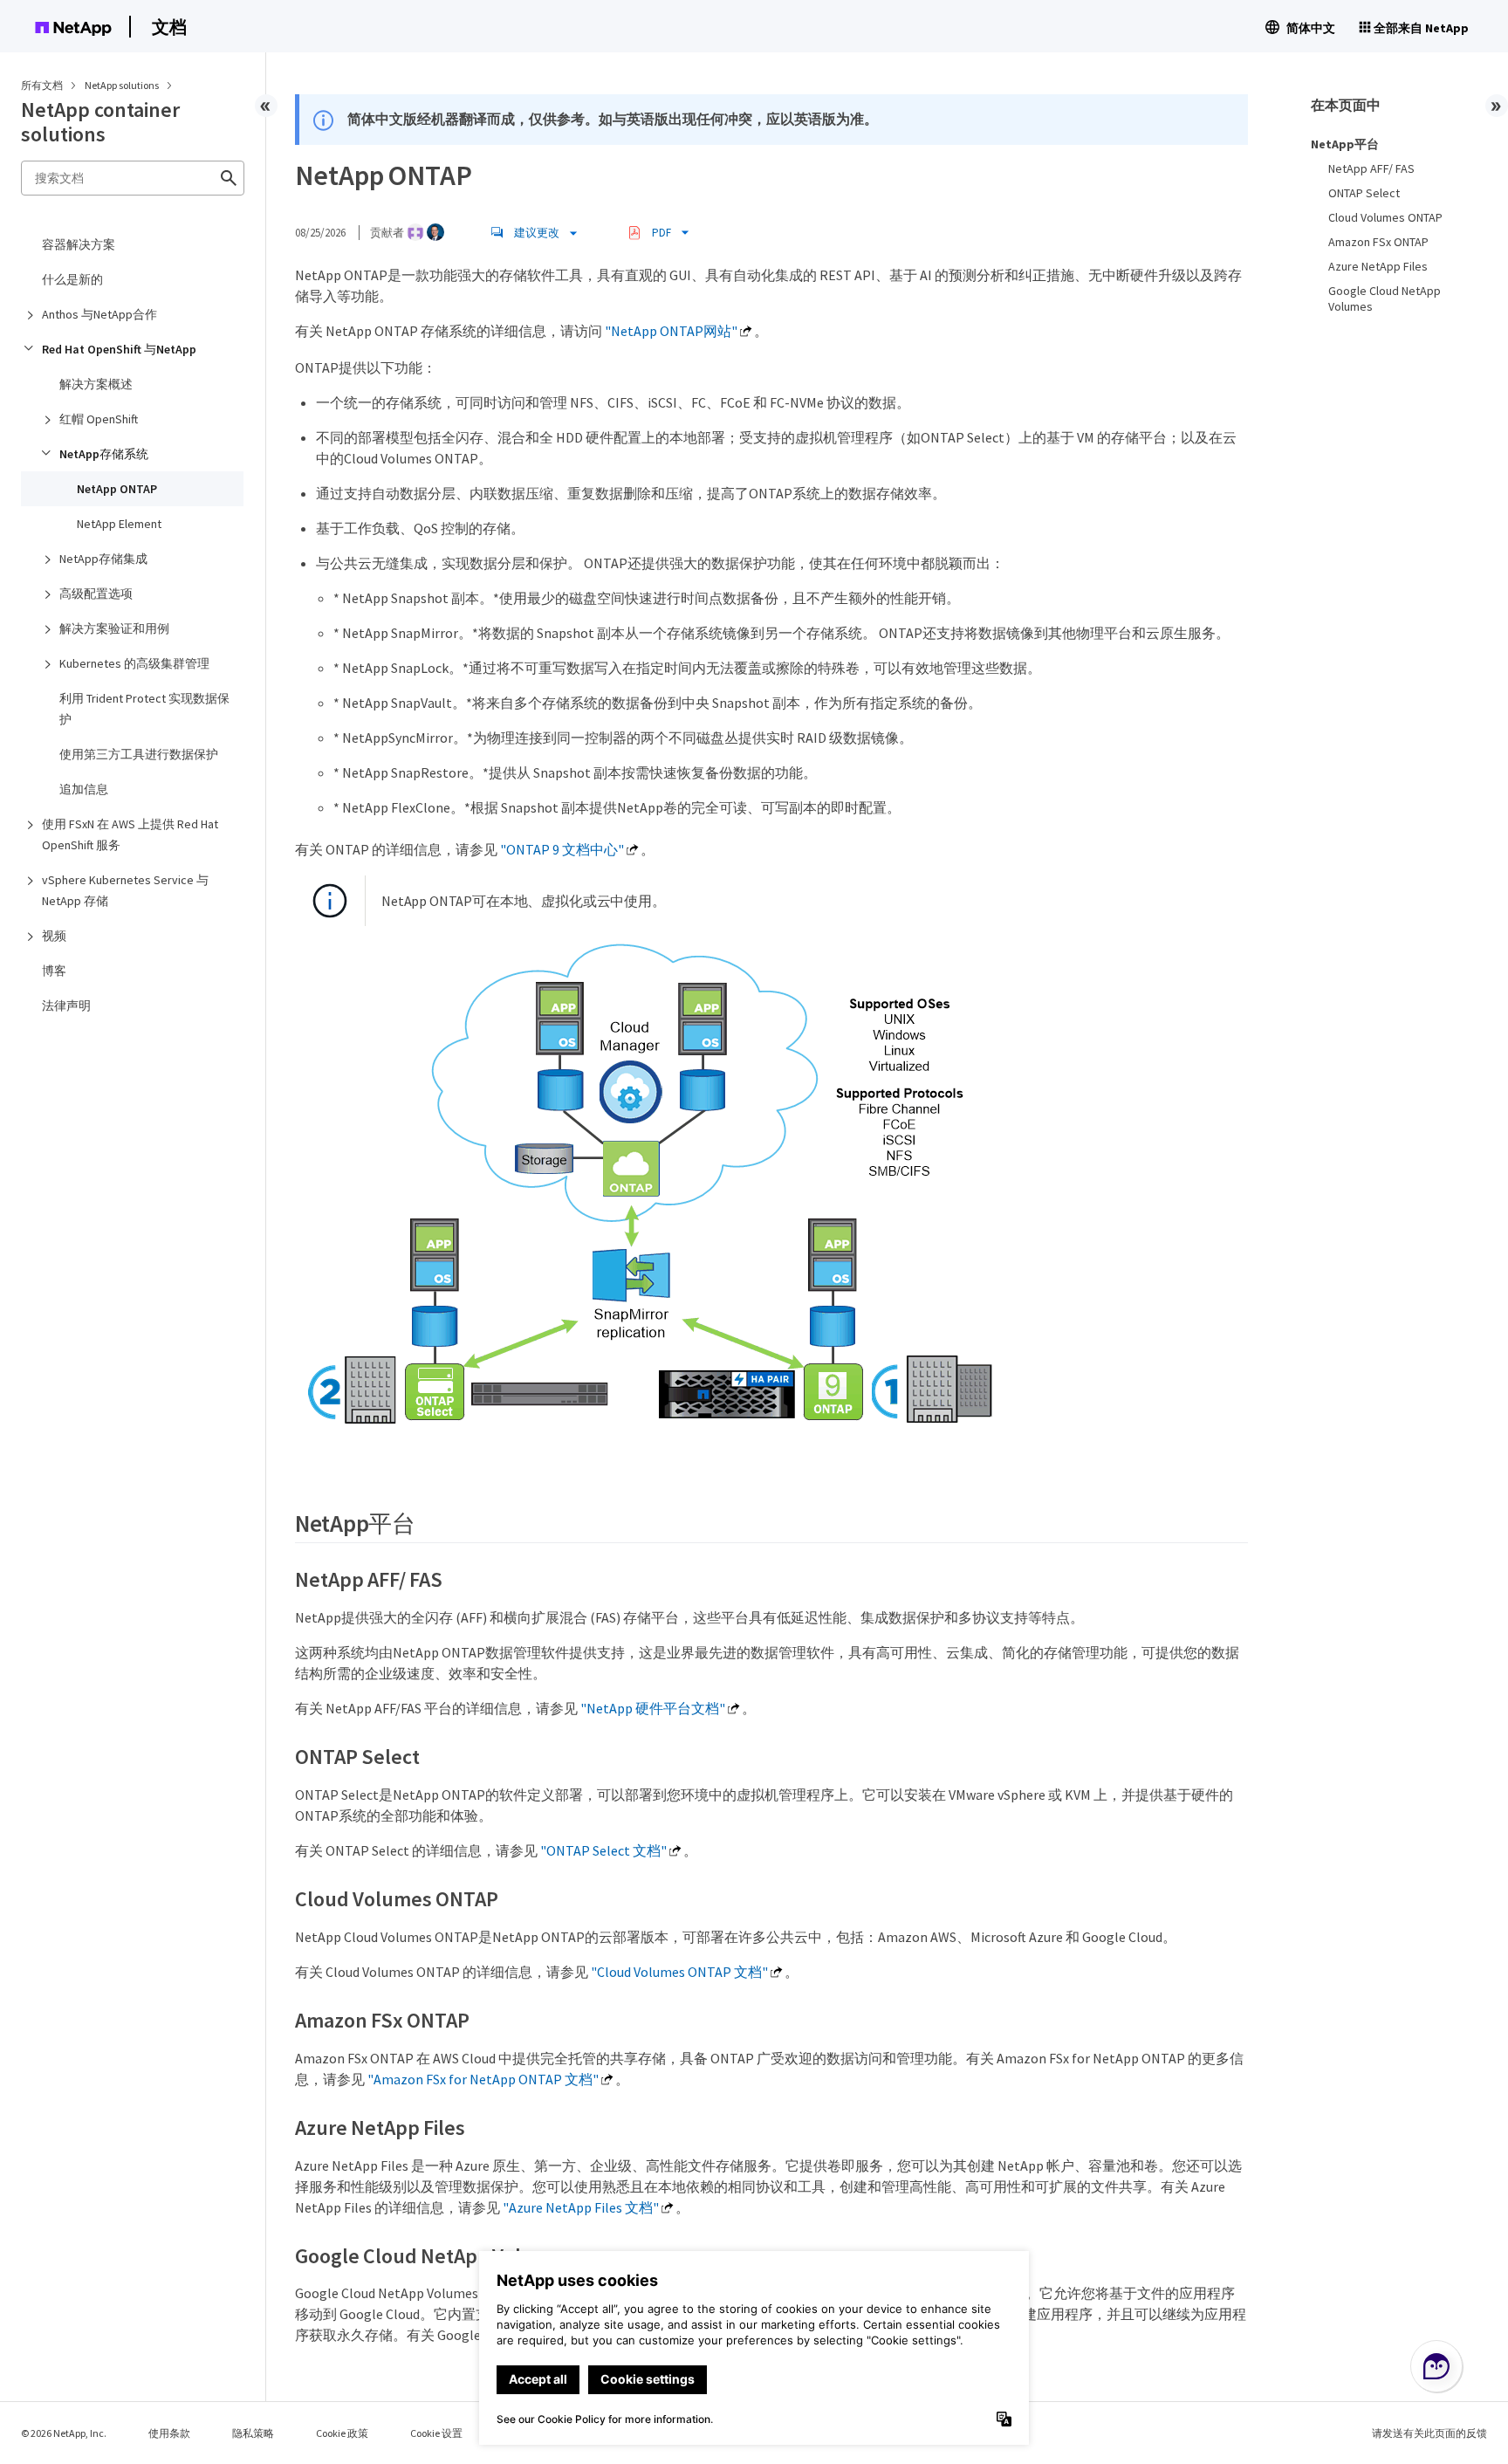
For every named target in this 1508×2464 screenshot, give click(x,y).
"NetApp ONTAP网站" (671, 331)
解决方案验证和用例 (114, 628)
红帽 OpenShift (99, 419)
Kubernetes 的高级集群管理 (134, 663)
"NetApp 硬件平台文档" (653, 1708)
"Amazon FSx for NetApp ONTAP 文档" (483, 2079)
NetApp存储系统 (104, 454)
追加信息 (84, 789)
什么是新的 (72, 279)
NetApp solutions (123, 85)
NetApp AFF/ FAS (1371, 168)
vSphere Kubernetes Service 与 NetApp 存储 (125, 890)
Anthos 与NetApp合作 (99, 314)
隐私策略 (253, 2433)
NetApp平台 (1345, 144)
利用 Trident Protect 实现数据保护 (144, 709)
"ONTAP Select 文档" (603, 1850)
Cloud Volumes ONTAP (1385, 217)
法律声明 (66, 1006)
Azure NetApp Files (1378, 266)
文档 (169, 27)
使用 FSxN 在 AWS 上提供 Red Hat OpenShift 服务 (130, 834)
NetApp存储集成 (103, 559)
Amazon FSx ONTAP (1378, 242)
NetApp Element (119, 524)
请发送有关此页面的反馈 (1429, 2433)
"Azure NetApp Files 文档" (581, 2207)
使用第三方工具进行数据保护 (139, 754)
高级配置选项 (96, 594)
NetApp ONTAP (117, 489)
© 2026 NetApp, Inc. (64, 2433)
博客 (54, 971)
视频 (54, 936)
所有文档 (42, 85)
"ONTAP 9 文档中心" (562, 849)
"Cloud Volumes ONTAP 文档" (679, 1972)
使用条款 (169, 2433)
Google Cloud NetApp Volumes (1385, 299)
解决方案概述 (96, 384)
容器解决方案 (79, 244)
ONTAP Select (1364, 193)
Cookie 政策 (342, 2433)
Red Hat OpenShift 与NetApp (119, 349)
